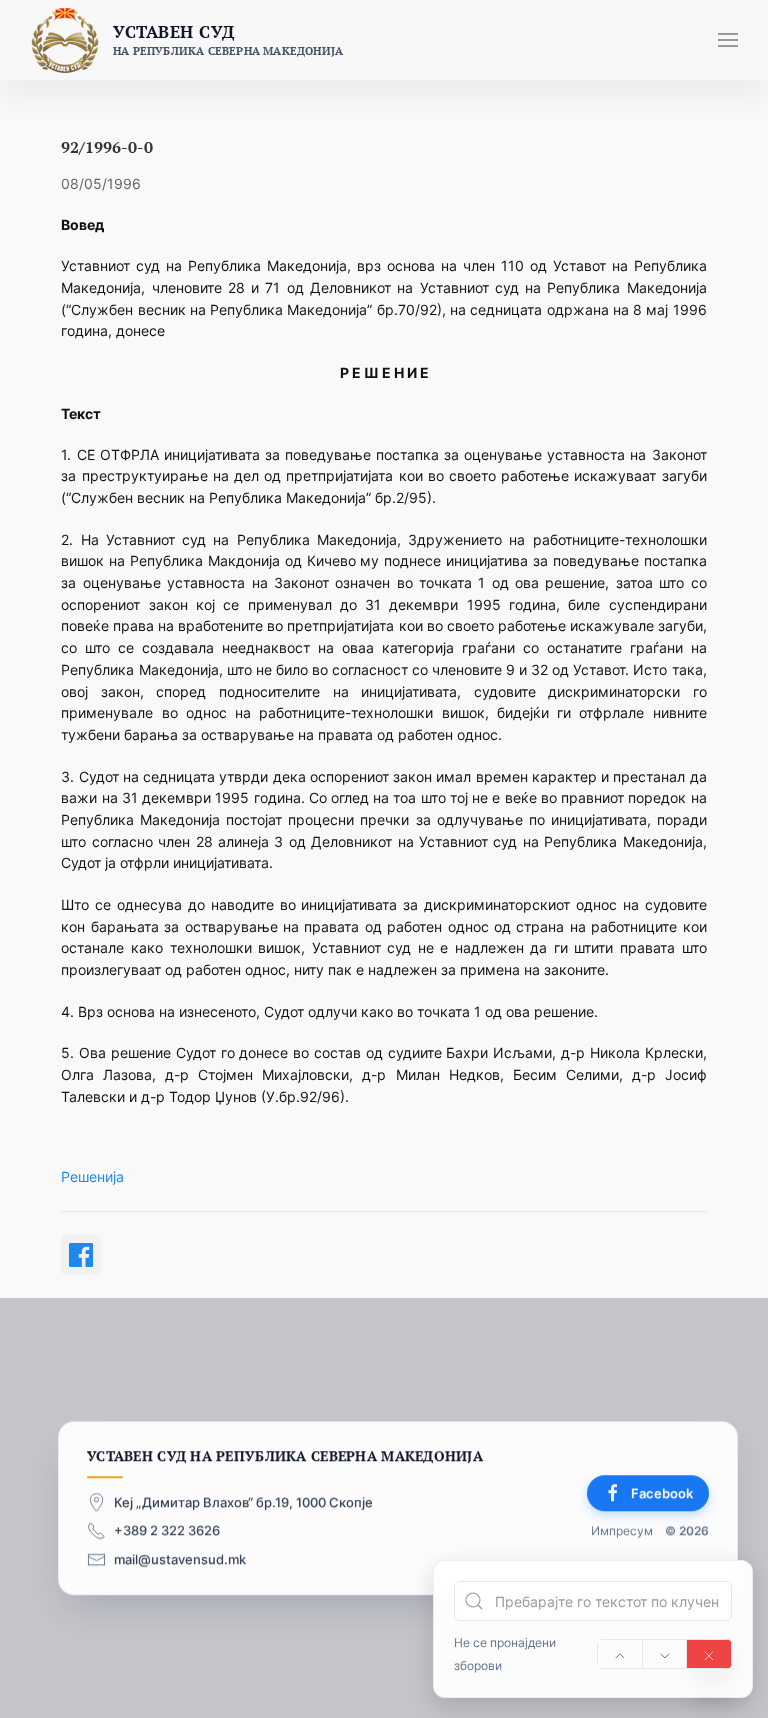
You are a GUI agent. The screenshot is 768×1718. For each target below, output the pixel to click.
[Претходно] (620, 1654)
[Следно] (665, 1654)
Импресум (622, 1531)
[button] (728, 40)
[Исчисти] (709, 1654)
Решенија (92, 1176)
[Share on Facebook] (81, 1255)
